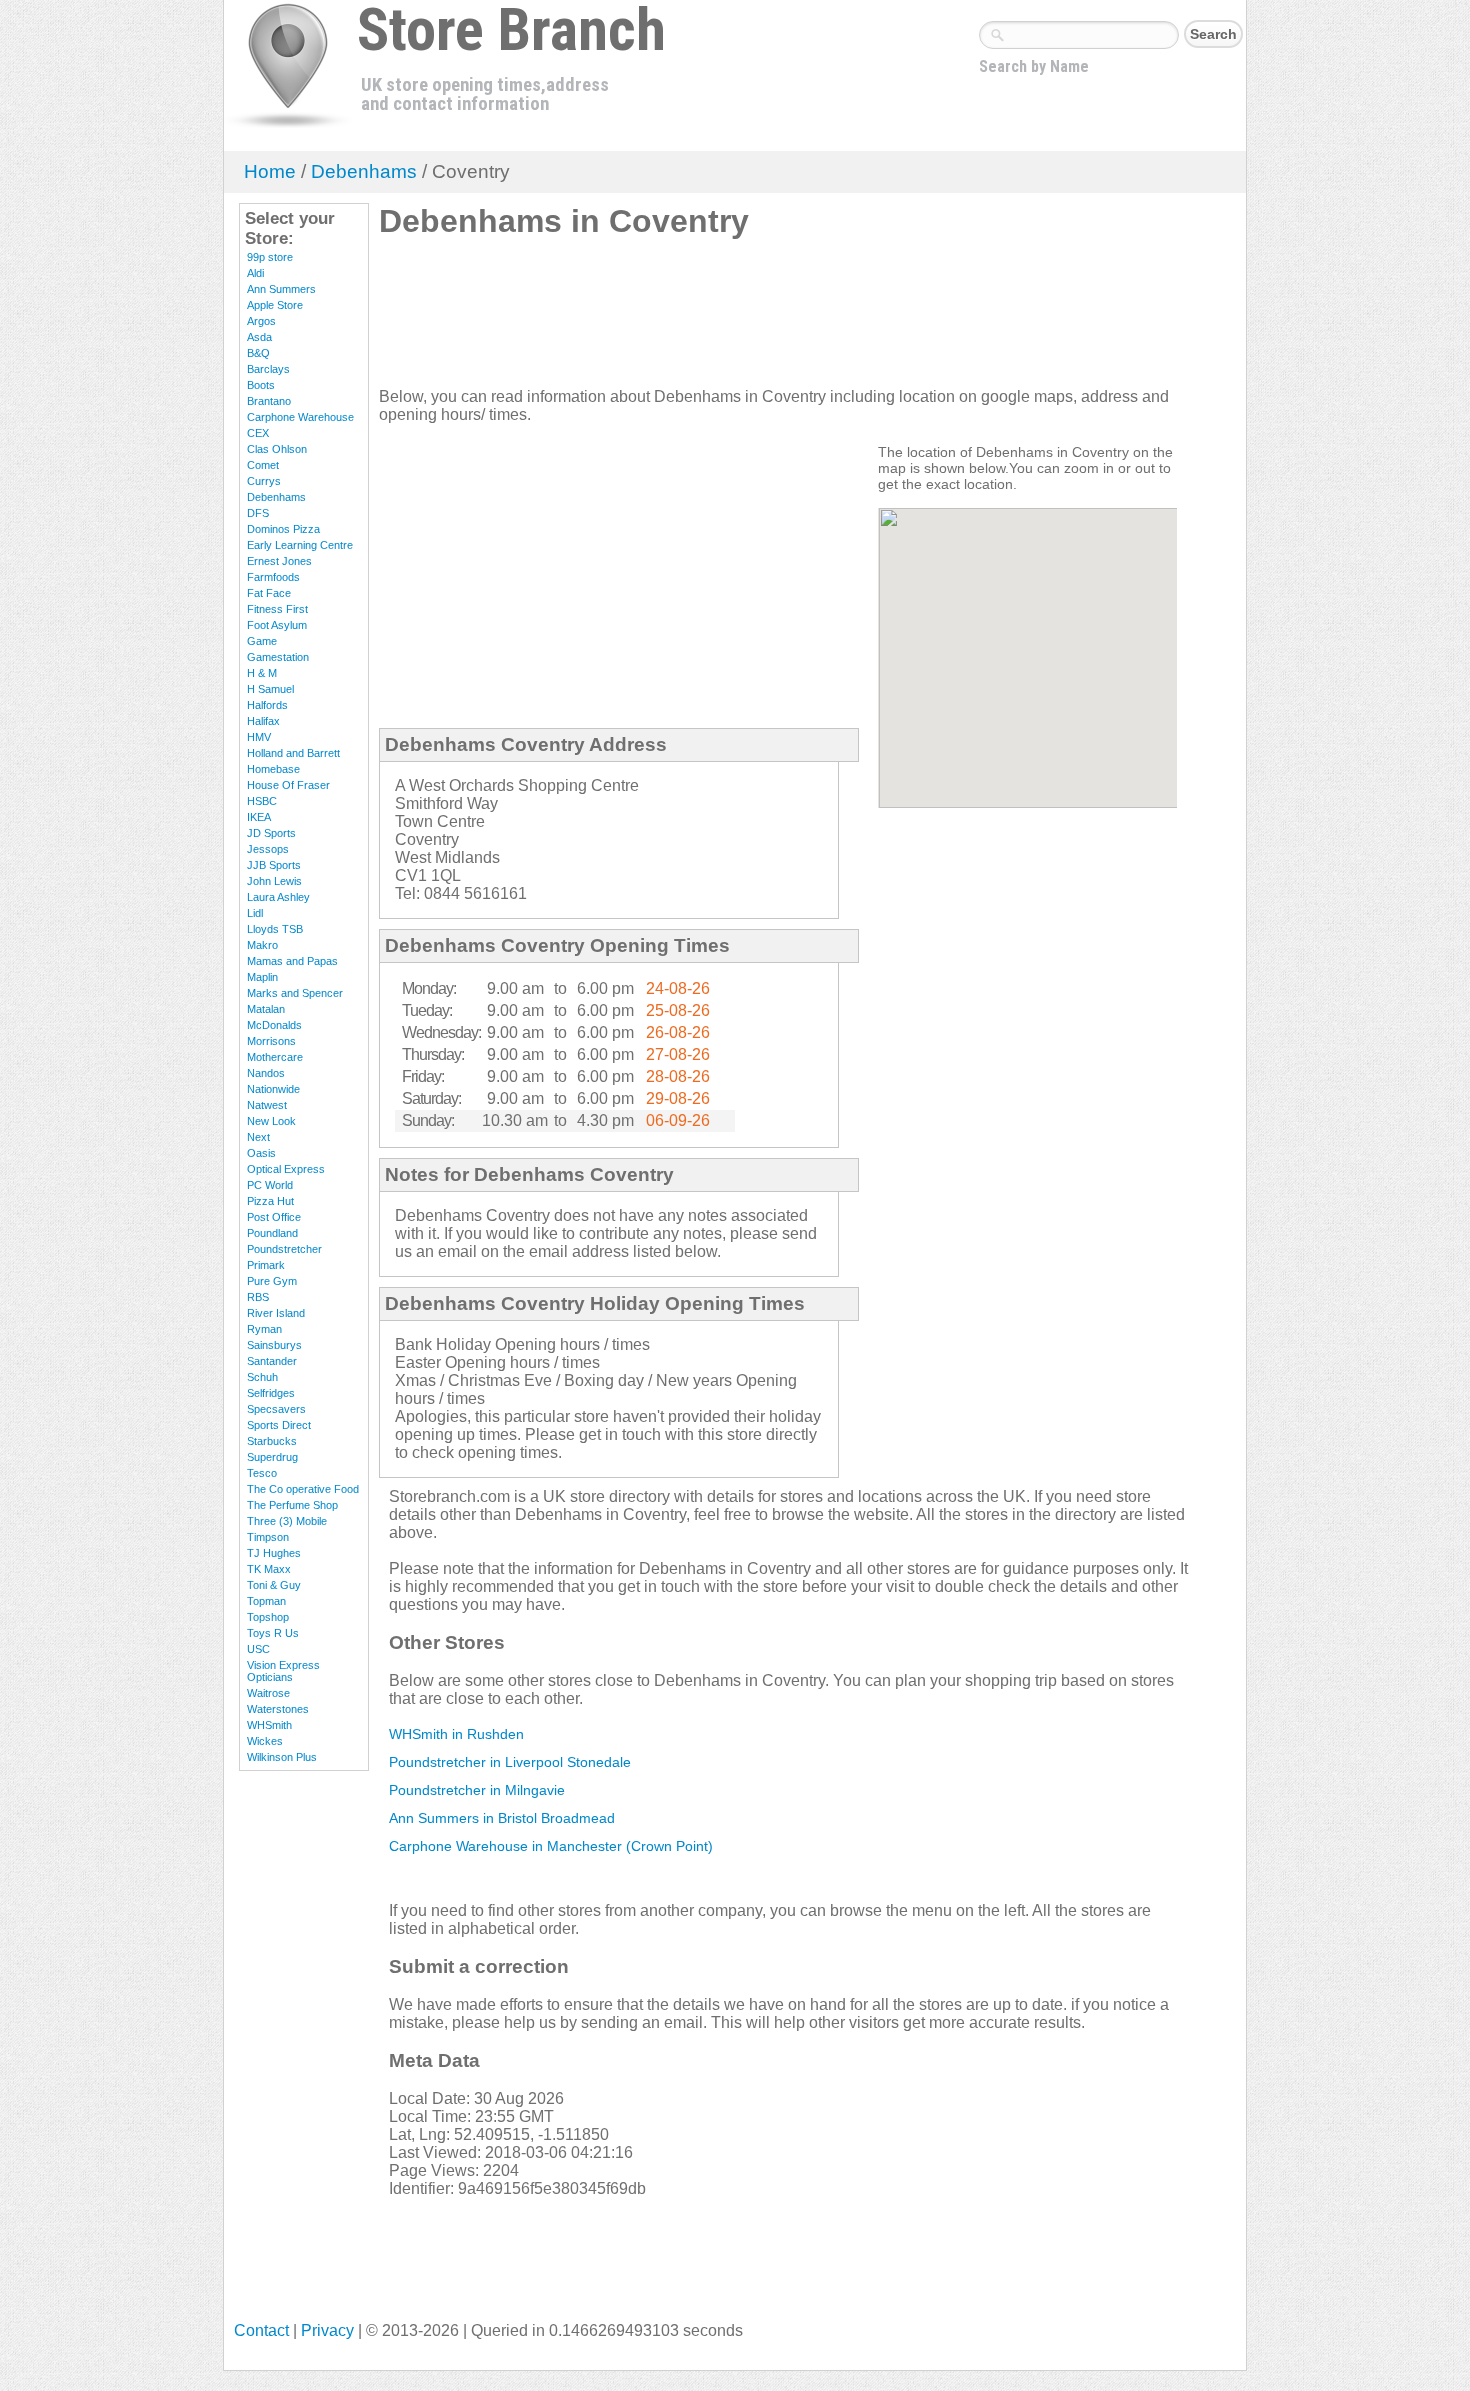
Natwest (267, 1105)
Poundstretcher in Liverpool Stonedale (510, 1762)
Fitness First (277, 609)
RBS (258, 1297)
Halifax (263, 721)
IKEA (259, 817)
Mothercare (275, 1057)
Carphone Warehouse (300, 417)
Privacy (327, 2330)
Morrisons (271, 1041)
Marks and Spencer (295, 993)
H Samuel (270, 689)
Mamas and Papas (292, 961)
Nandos (266, 1073)
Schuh (262, 1377)
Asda (259, 337)
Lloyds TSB (275, 929)
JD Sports (271, 833)
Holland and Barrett (293, 753)
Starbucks (272, 1441)
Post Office (274, 1217)
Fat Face (269, 593)
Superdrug (272, 1457)
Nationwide (273, 1089)
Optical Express (286, 1169)
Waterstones (278, 1709)
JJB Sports (274, 865)
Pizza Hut (270, 1201)
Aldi (255, 273)
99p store (270, 257)
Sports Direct (279, 1425)
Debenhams (364, 171)
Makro (262, 945)
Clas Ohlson (277, 449)
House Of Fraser (288, 785)
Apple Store (275, 305)
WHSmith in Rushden (456, 1734)
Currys (264, 481)
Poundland (272, 1233)
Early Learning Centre (300, 545)
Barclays (268, 369)
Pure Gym (272, 1281)
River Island (276, 1313)
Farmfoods (273, 577)
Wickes (265, 1741)
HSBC (262, 801)
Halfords (267, 705)
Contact (261, 2330)
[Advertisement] (743, 321)
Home (270, 171)
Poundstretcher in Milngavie (477, 1790)
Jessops (268, 849)
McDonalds (274, 1025)
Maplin (262, 977)
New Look (271, 1121)
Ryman (264, 1329)
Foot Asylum (277, 625)
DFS (258, 513)
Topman (266, 1601)
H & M (262, 673)
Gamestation (278, 657)
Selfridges (271, 1393)
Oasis (261, 1153)
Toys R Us (273, 1633)
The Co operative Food (303, 1489)
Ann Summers (281, 289)
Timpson (268, 1537)
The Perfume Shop (292, 1505)
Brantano (269, 401)
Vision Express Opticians (283, 1671)
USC (258, 1649)
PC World (270, 1185)
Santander (272, 1361)
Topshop (268, 1617)
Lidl (255, 913)
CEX (258, 433)
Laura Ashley (278, 897)
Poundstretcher (284, 1249)
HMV (259, 737)
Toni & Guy (274, 1585)
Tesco (262, 1473)
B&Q (258, 353)
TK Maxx (269, 1569)
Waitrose (268, 1693)
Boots (261, 385)
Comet (263, 465)
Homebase (273, 769)
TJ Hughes (274, 1553)
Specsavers (276, 1409)
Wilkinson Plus (282, 1757)
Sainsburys (274, 1345)
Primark (266, 1265)
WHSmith (269, 1725)
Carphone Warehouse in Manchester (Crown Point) (551, 1846)
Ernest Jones (279, 561)
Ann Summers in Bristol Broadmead (502, 1818)
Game (262, 641)
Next (258, 1137)
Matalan (266, 1009)
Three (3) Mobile (287, 1521)
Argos (261, 321)
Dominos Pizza (283, 529)
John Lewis (274, 881)
